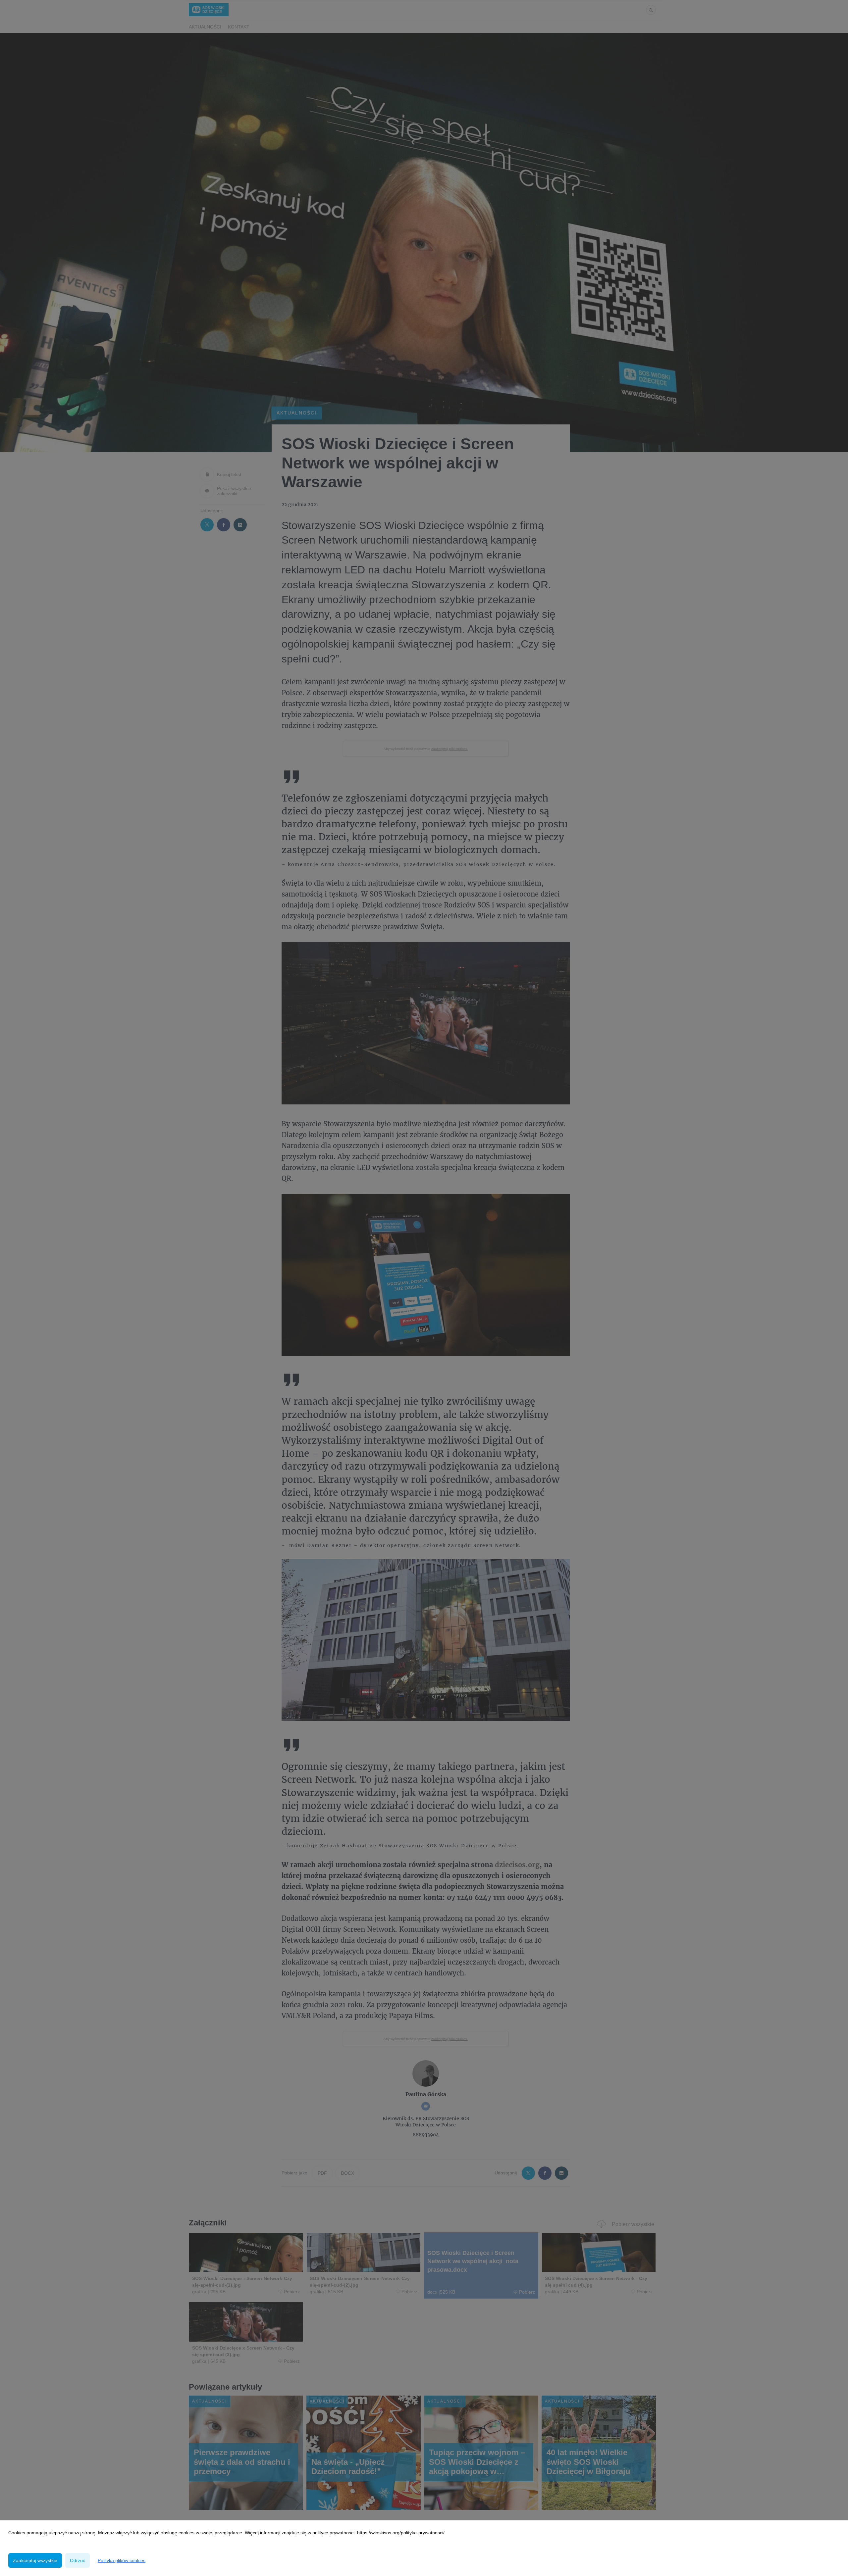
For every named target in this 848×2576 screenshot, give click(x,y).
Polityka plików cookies (122, 2560)
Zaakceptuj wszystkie (35, 2560)
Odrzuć (78, 2560)
